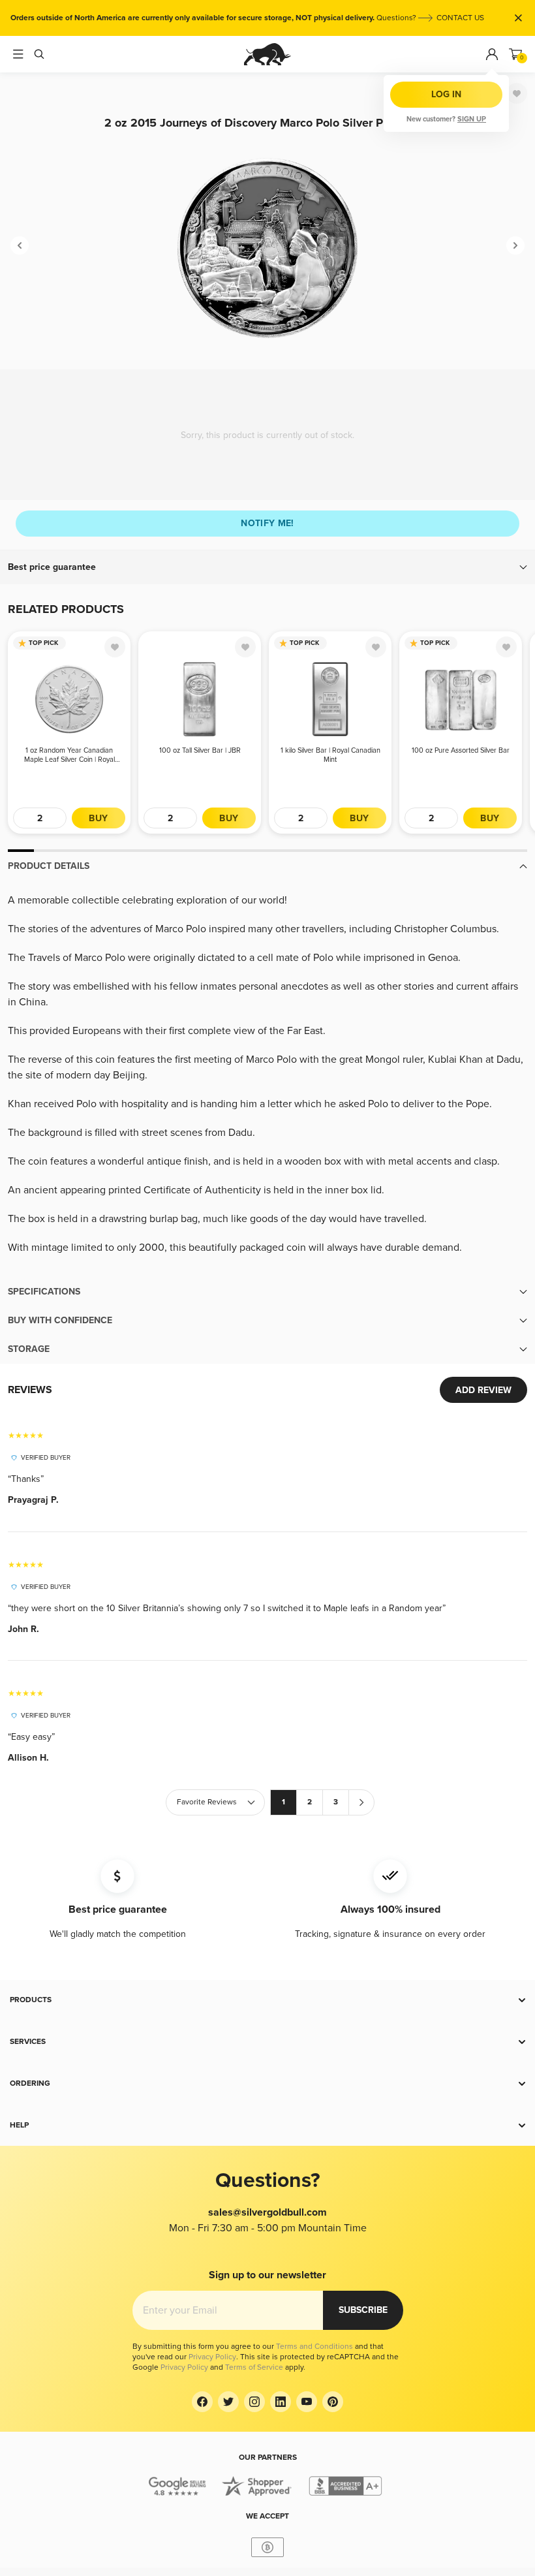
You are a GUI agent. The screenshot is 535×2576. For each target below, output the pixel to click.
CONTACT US (460, 18)
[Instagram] (254, 2402)
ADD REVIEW (483, 1390)
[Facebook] (202, 2402)
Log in (446, 94)
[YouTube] (307, 2402)
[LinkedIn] (281, 2402)
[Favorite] (517, 93)
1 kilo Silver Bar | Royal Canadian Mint (330, 755)
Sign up (472, 119)
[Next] (515, 245)
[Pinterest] (333, 2402)
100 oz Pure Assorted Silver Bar (461, 750)
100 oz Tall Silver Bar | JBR (200, 750)
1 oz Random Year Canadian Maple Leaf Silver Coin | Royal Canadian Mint (69, 755)
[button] (267, 567)
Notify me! (267, 523)
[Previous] (20, 245)
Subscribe (363, 2310)
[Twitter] (228, 2402)
